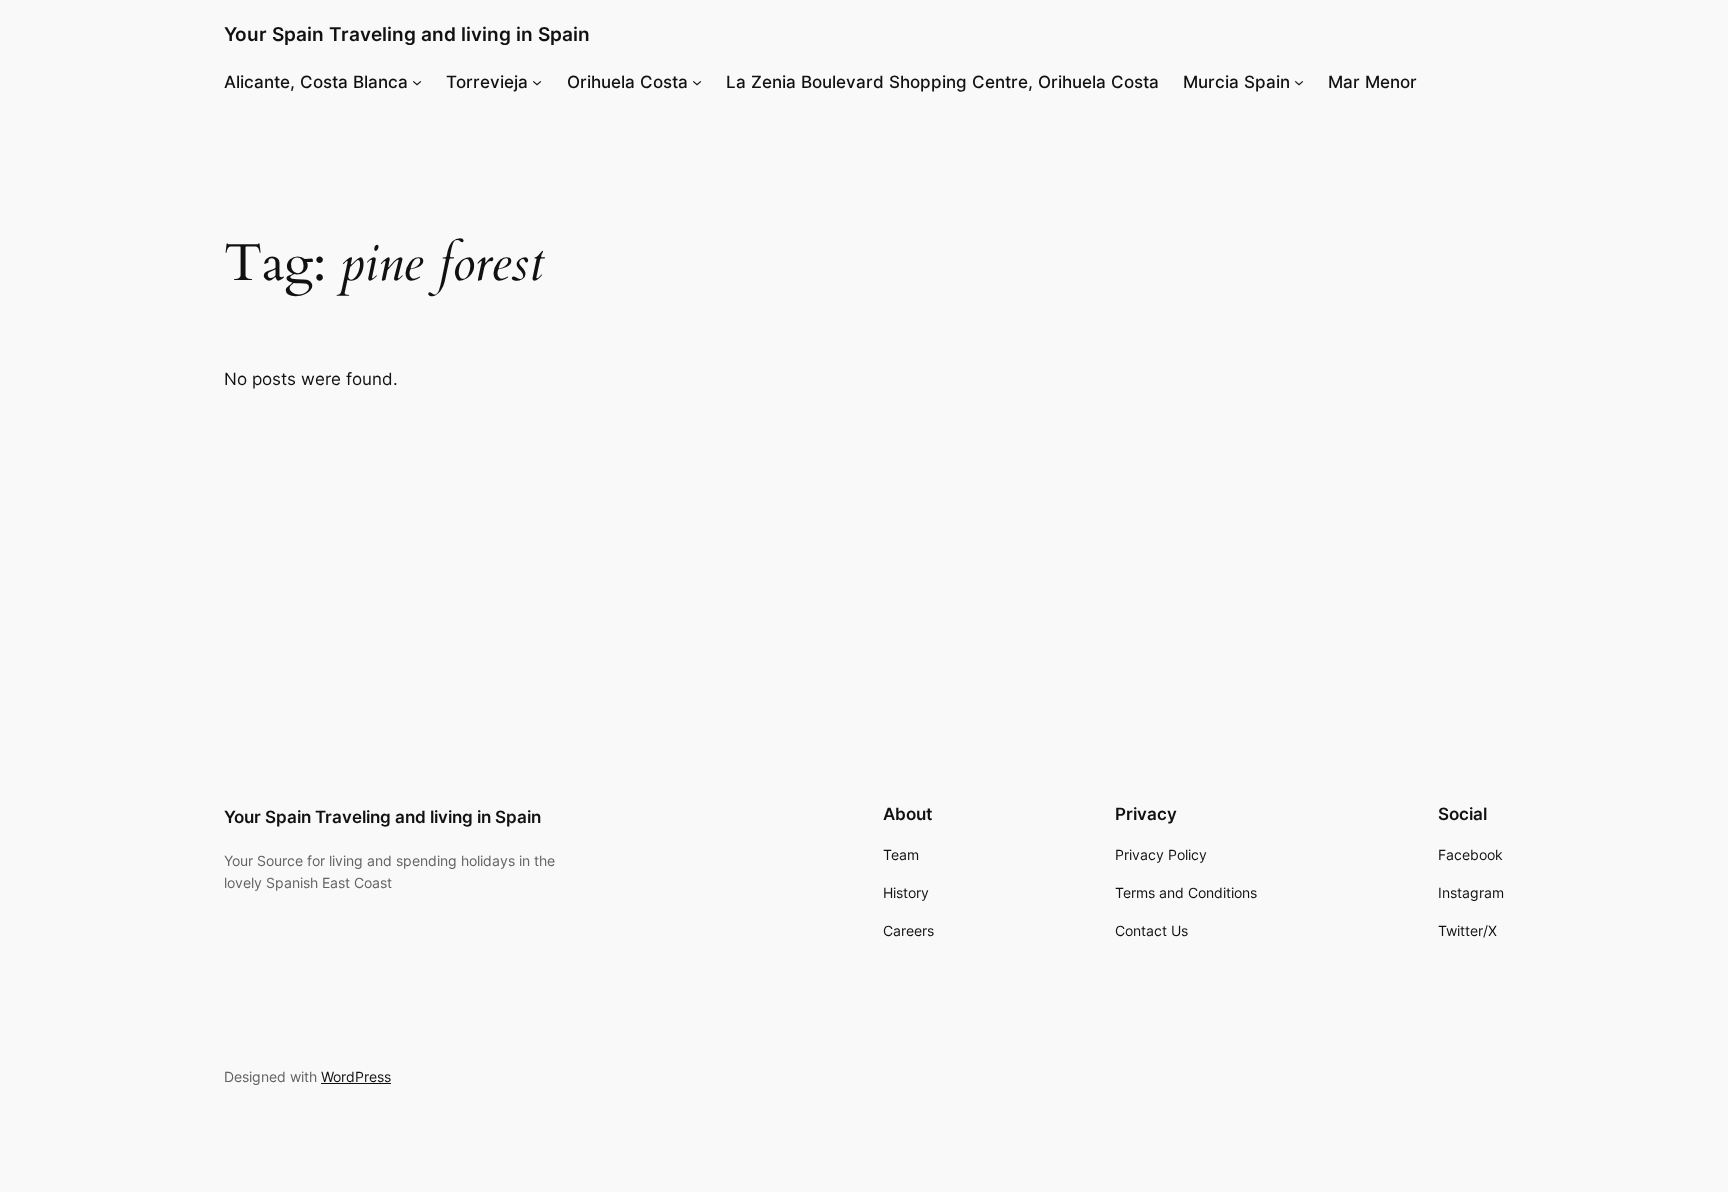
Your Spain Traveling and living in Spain (407, 34)
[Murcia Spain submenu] (1299, 82)
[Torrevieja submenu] (537, 82)
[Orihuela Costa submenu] (697, 82)
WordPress (356, 1076)
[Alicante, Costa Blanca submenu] (417, 82)
